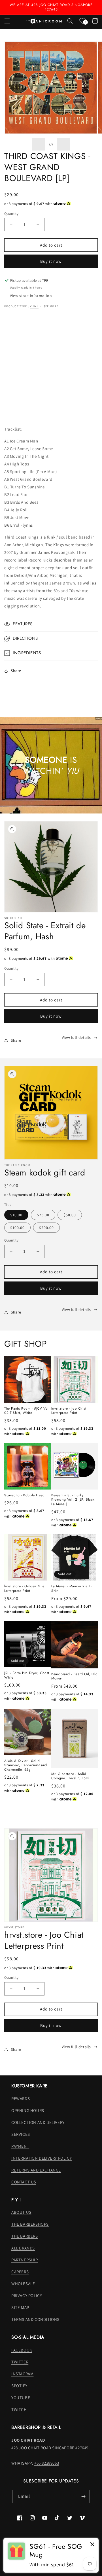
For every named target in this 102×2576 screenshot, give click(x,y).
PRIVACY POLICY (27, 2296)
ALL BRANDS (23, 2248)
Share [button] (16, 671)
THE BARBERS (25, 2236)
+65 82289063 (47, 2463)
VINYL (34, 306)
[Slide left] (39, 144)
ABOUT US (21, 2212)
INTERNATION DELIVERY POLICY (42, 2158)
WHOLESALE (23, 2284)
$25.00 (43, 1215)
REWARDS (21, 2099)
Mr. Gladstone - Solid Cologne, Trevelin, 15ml (70, 1776)
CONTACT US (24, 2182)
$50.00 (70, 1215)
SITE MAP (20, 2307)
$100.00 (17, 1228)
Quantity (11, 214)
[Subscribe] (83, 2496)
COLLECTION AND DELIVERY (38, 2122)
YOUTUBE (21, 2398)
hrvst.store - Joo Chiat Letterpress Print (69, 1411)
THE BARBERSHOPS (30, 2224)
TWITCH (19, 2409)
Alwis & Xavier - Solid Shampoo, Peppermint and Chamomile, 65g (26, 1765)
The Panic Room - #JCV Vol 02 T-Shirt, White (26, 1411)
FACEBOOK (22, 2350)
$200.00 (46, 1228)
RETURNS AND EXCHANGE (36, 2170)
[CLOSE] (92, 2545)
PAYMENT (20, 2146)
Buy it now (51, 261)
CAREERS (20, 2272)
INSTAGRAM (22, 2374)
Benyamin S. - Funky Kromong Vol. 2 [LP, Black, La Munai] (74, 1500)
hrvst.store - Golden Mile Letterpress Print (24, 1589)
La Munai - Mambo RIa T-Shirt (72, 1589)
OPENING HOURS (28, 2110)
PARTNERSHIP (25, 2260)
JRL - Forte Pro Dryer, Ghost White (27, 1675)
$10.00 (16, 1215)
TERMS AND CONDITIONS (35, 2319)
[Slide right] (63, 144)
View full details (76, 1037)
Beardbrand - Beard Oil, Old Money (74, 1676)
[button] (7, 21)
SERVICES (21, 2134)
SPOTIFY (19, 2386)
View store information (31, 296)
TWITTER (20, 2362)
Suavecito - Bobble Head (25, 1495)
